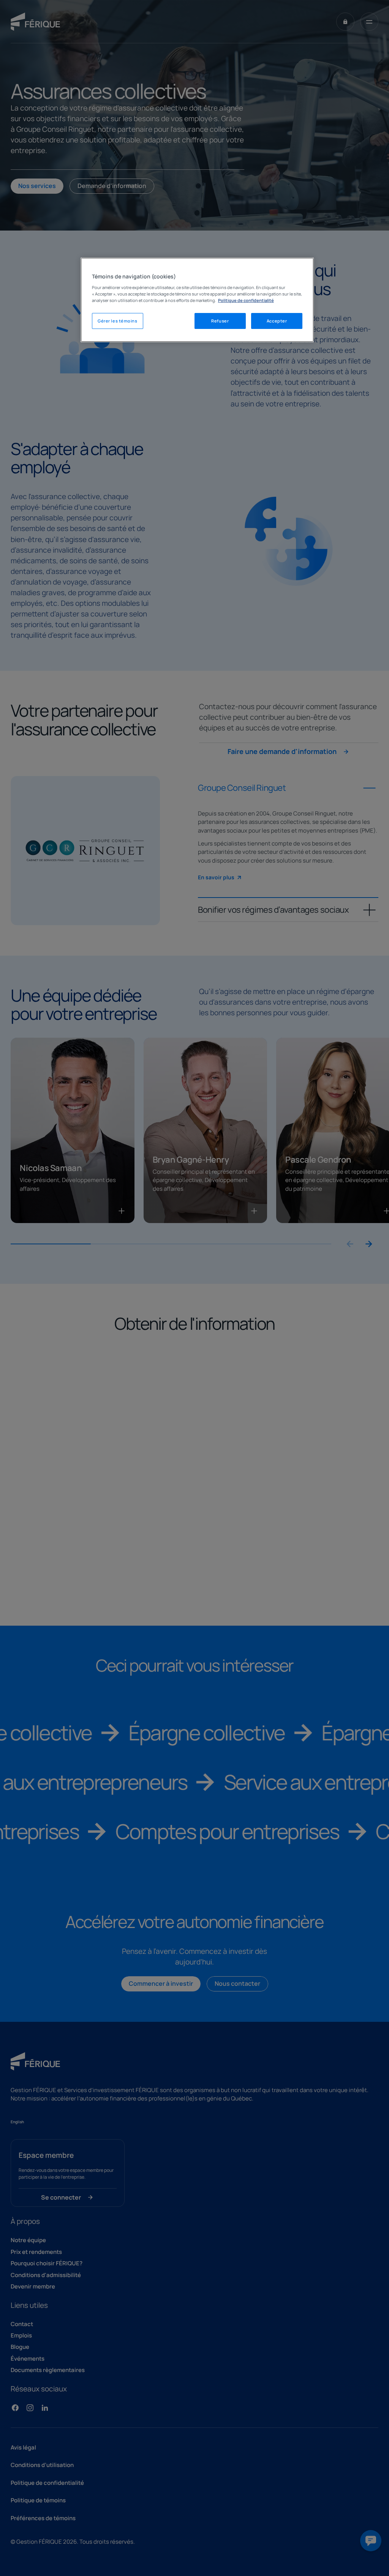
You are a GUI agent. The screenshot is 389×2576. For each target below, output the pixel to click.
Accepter (277, 321)
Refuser (220, 321)
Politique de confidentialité (246, 300)
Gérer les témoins (118, 321)
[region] (197, 300)
